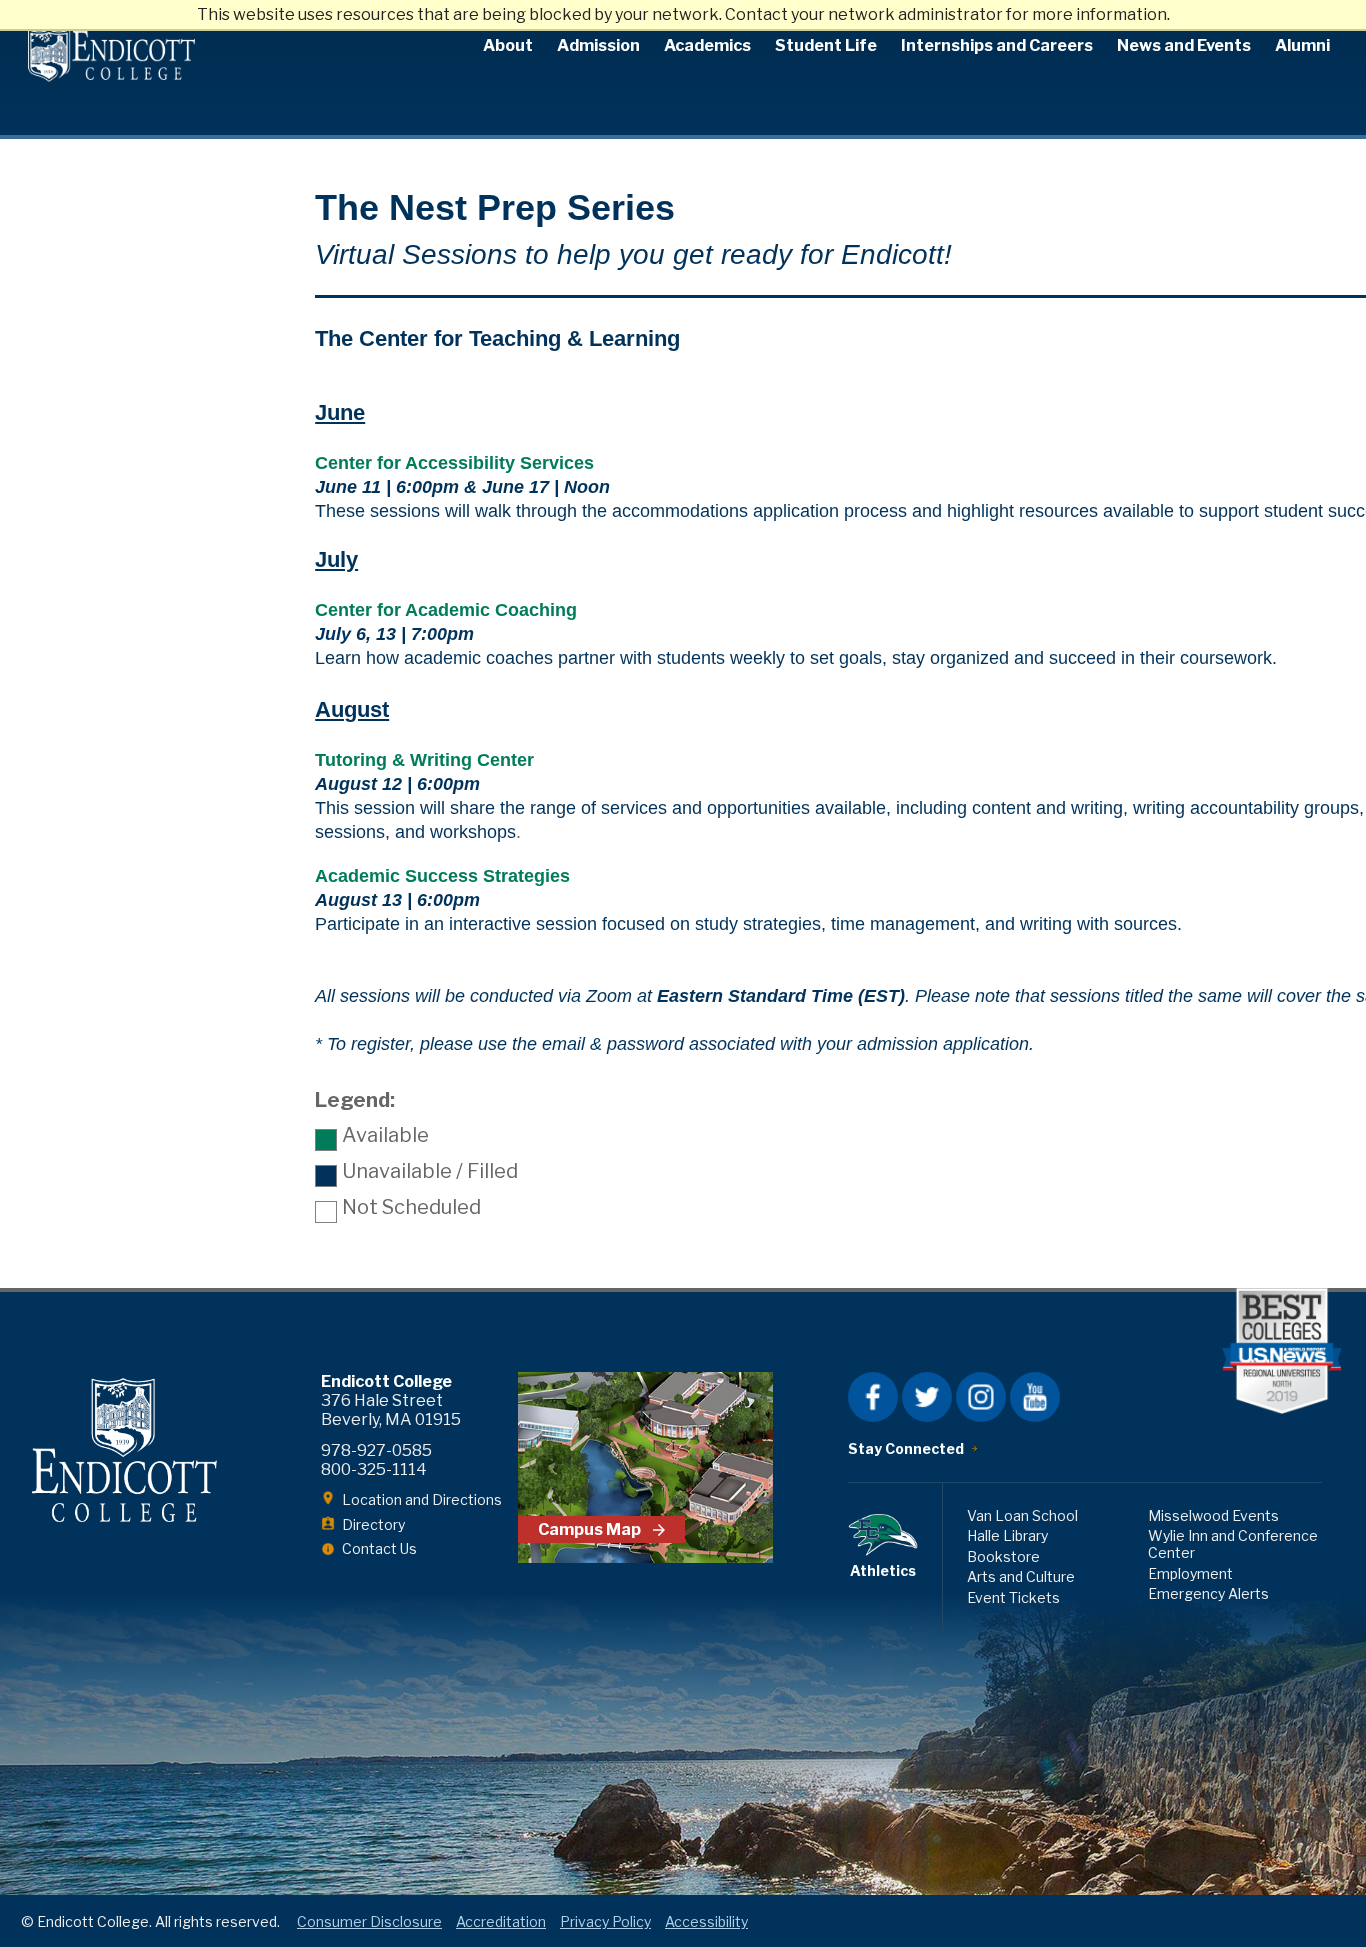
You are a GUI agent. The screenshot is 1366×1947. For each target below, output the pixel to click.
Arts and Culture (1021, 1576)
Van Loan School (1022, 1515)
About (508, 45)
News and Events (1184, 45)
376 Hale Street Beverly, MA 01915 (391, 1410)
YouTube (1035, 1397)
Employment (1190, 1573)
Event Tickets (1013, 1597)
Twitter (927, 1397)
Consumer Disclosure (369, 1921)
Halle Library (1007, 1535)
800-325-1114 (374, 1469)
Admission (598, 45)
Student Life (826, 45)
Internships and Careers (997, 45)
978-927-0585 (376, 1450)
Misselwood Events (1213, 1515)
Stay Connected (906, 1448)
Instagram (981, 1397)
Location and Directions (422, 1499)
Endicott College (111, 55)
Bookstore (1003, 1556)
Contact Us (379, 1548)
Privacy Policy (605, 1921)
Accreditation (501, 1921)
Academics (707, 45)
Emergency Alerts (1208, 1593)
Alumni (1302, 45)
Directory (373, 1524)
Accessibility (706, 1921)
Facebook (873, 1397)
